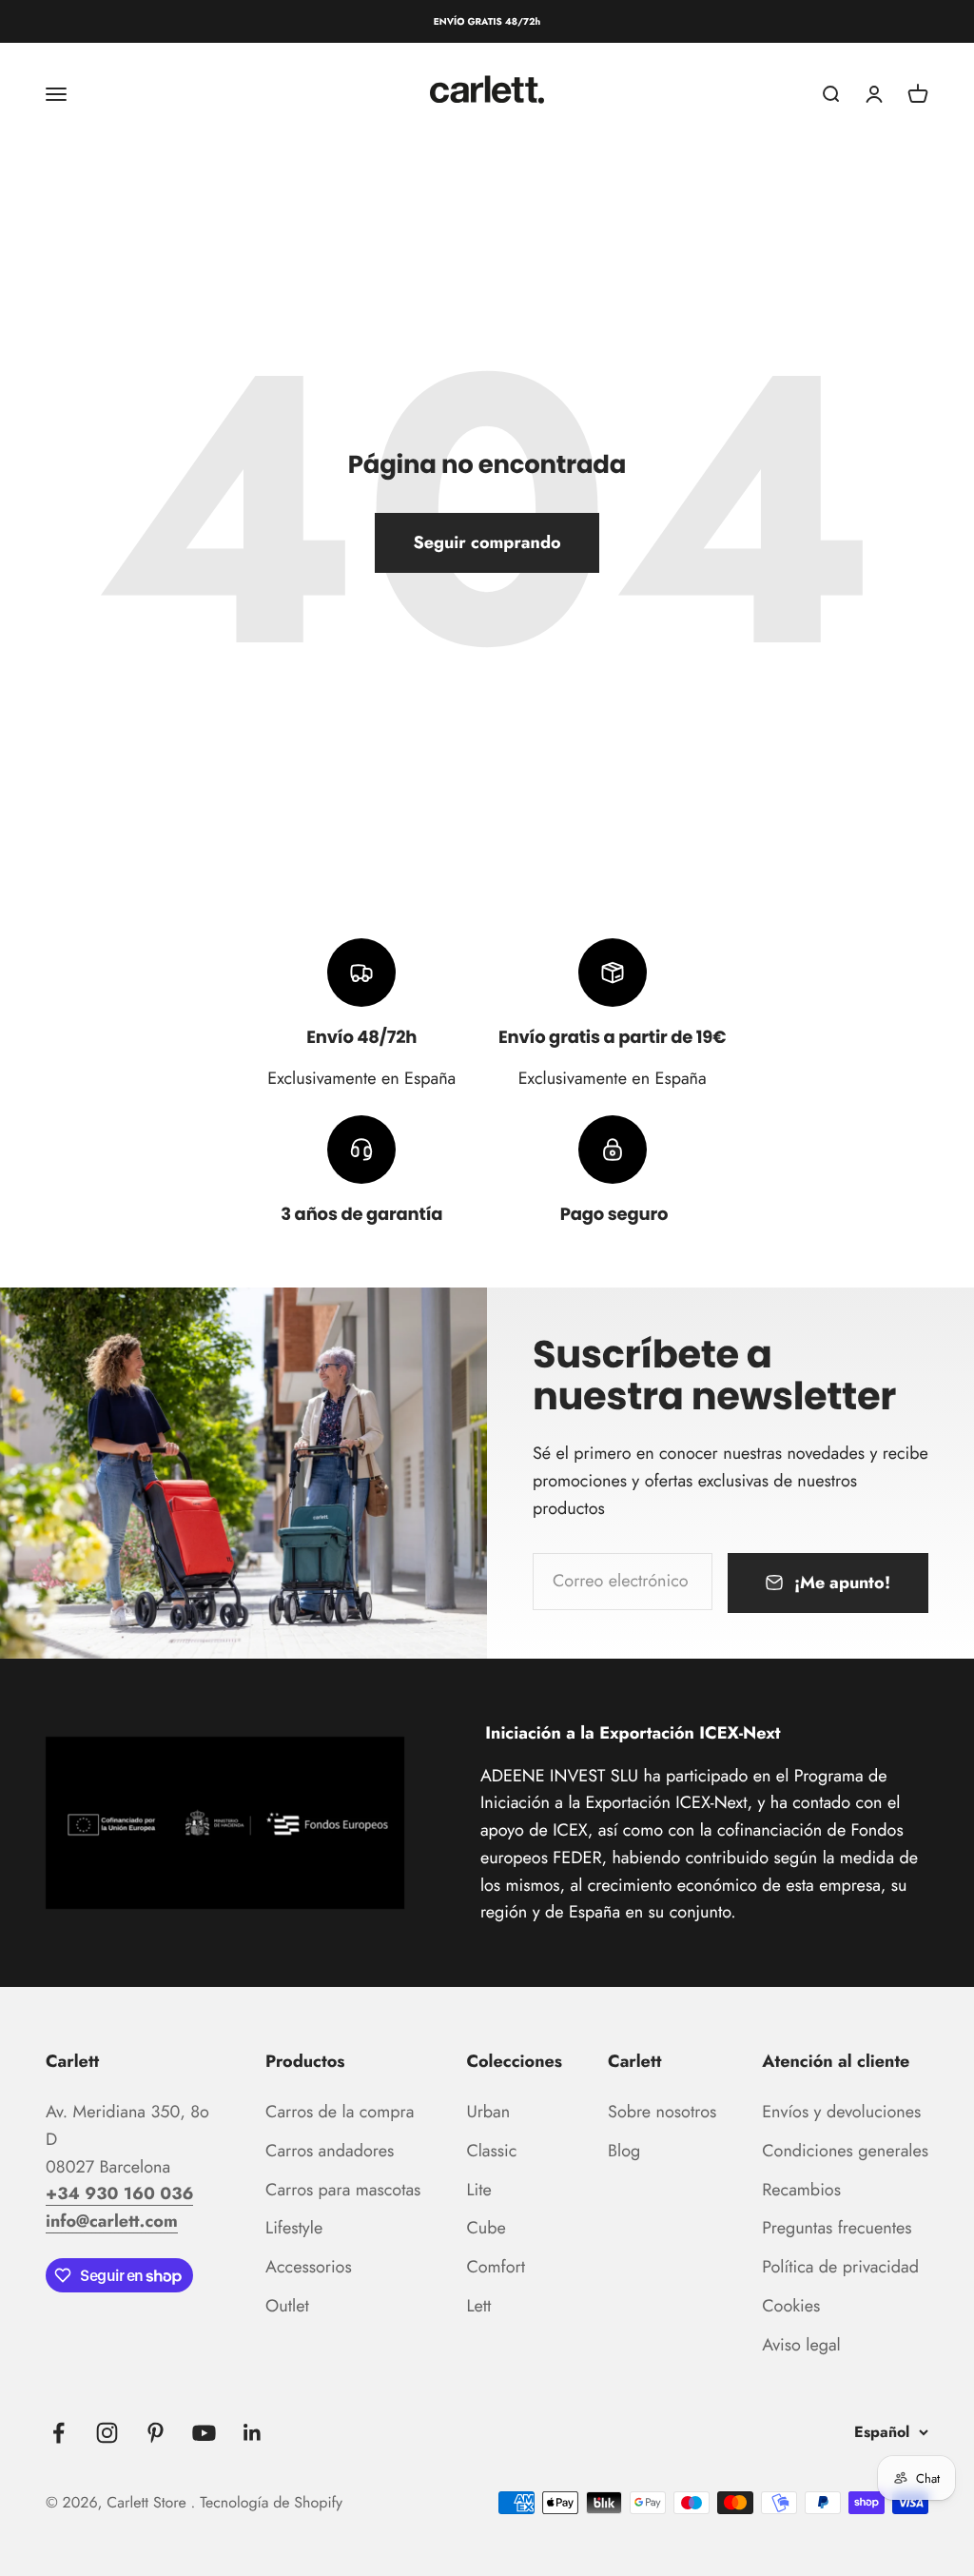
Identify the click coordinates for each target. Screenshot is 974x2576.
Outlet (287, 2306)
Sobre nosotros (662, 2112)
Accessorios (309, 2267)
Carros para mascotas (343, 2190)
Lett (478, 2306)
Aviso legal (801, 2345)
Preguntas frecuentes (837, 2228)
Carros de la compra (340, 2112)
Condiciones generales (845, 2151)
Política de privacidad (840, 2267)
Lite (478, 2190)
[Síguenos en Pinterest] (156, 2433)
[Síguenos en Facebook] (58, 2433)
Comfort (496, 2267)
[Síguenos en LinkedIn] (253, 2433)
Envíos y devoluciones (841, 2112)
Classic (491, 2151)
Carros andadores (330, 2151)
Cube (486, 2228)
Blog (624, 2151)
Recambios (801, 2190)
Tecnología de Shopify (271, 2503)
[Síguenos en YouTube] (204, 2433)
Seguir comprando (487, 542)
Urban (488, 2112)
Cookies (791, 2306)
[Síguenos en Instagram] (107, 2433)
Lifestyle (294, 2228)
